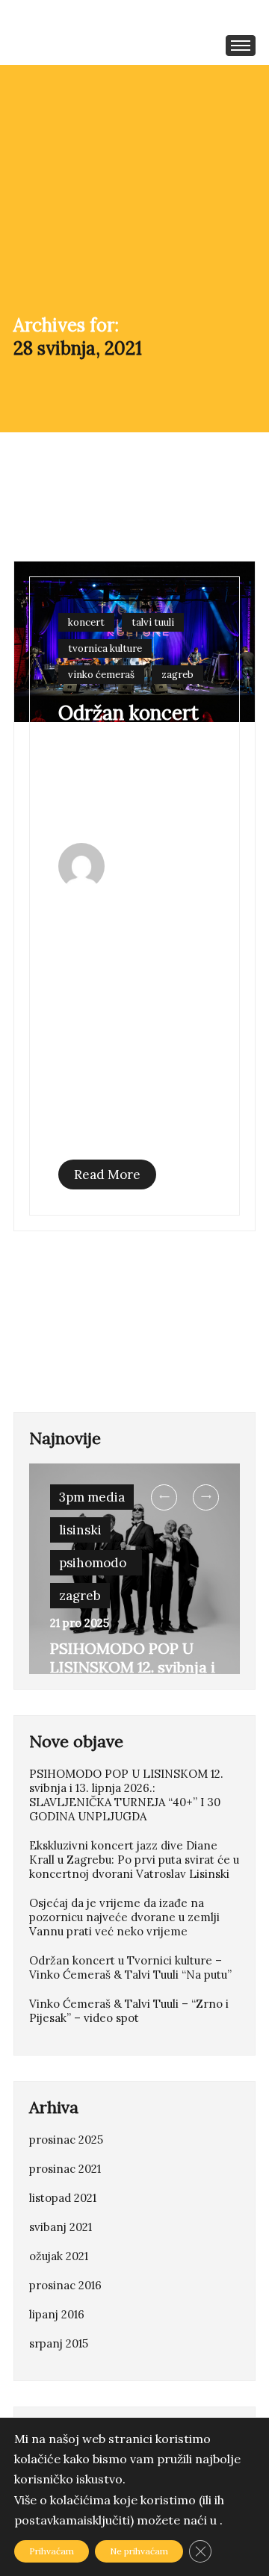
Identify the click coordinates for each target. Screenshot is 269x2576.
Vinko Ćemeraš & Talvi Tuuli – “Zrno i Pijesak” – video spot (129, 2011)
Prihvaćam (52, 2551)
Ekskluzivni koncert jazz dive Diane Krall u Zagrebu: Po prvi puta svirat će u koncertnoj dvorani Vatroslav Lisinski (134, 1860)
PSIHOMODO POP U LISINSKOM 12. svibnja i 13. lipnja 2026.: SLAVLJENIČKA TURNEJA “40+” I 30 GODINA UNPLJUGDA (126, 1795)
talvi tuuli (153, 622)
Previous (164, 1497)
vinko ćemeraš (101, 675)
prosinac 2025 (66, 2140)
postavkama (49, 2520)
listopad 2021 (63, 2198)
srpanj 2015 (59, 2343)
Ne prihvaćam (139, 2551)
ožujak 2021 (59, 2256)
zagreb (177, 675)
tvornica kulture (105, 648)
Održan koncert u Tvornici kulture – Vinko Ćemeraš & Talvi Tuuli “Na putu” (132, 763)
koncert (86, 622)
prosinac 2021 (65, 2169)
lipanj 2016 (57, 2314)
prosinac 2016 (65, 2285)
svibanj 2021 (61, 2227)
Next (206, 1497)
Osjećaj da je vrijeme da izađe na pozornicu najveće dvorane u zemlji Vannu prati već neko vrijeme (124, 1917)
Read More (107, 1175)
